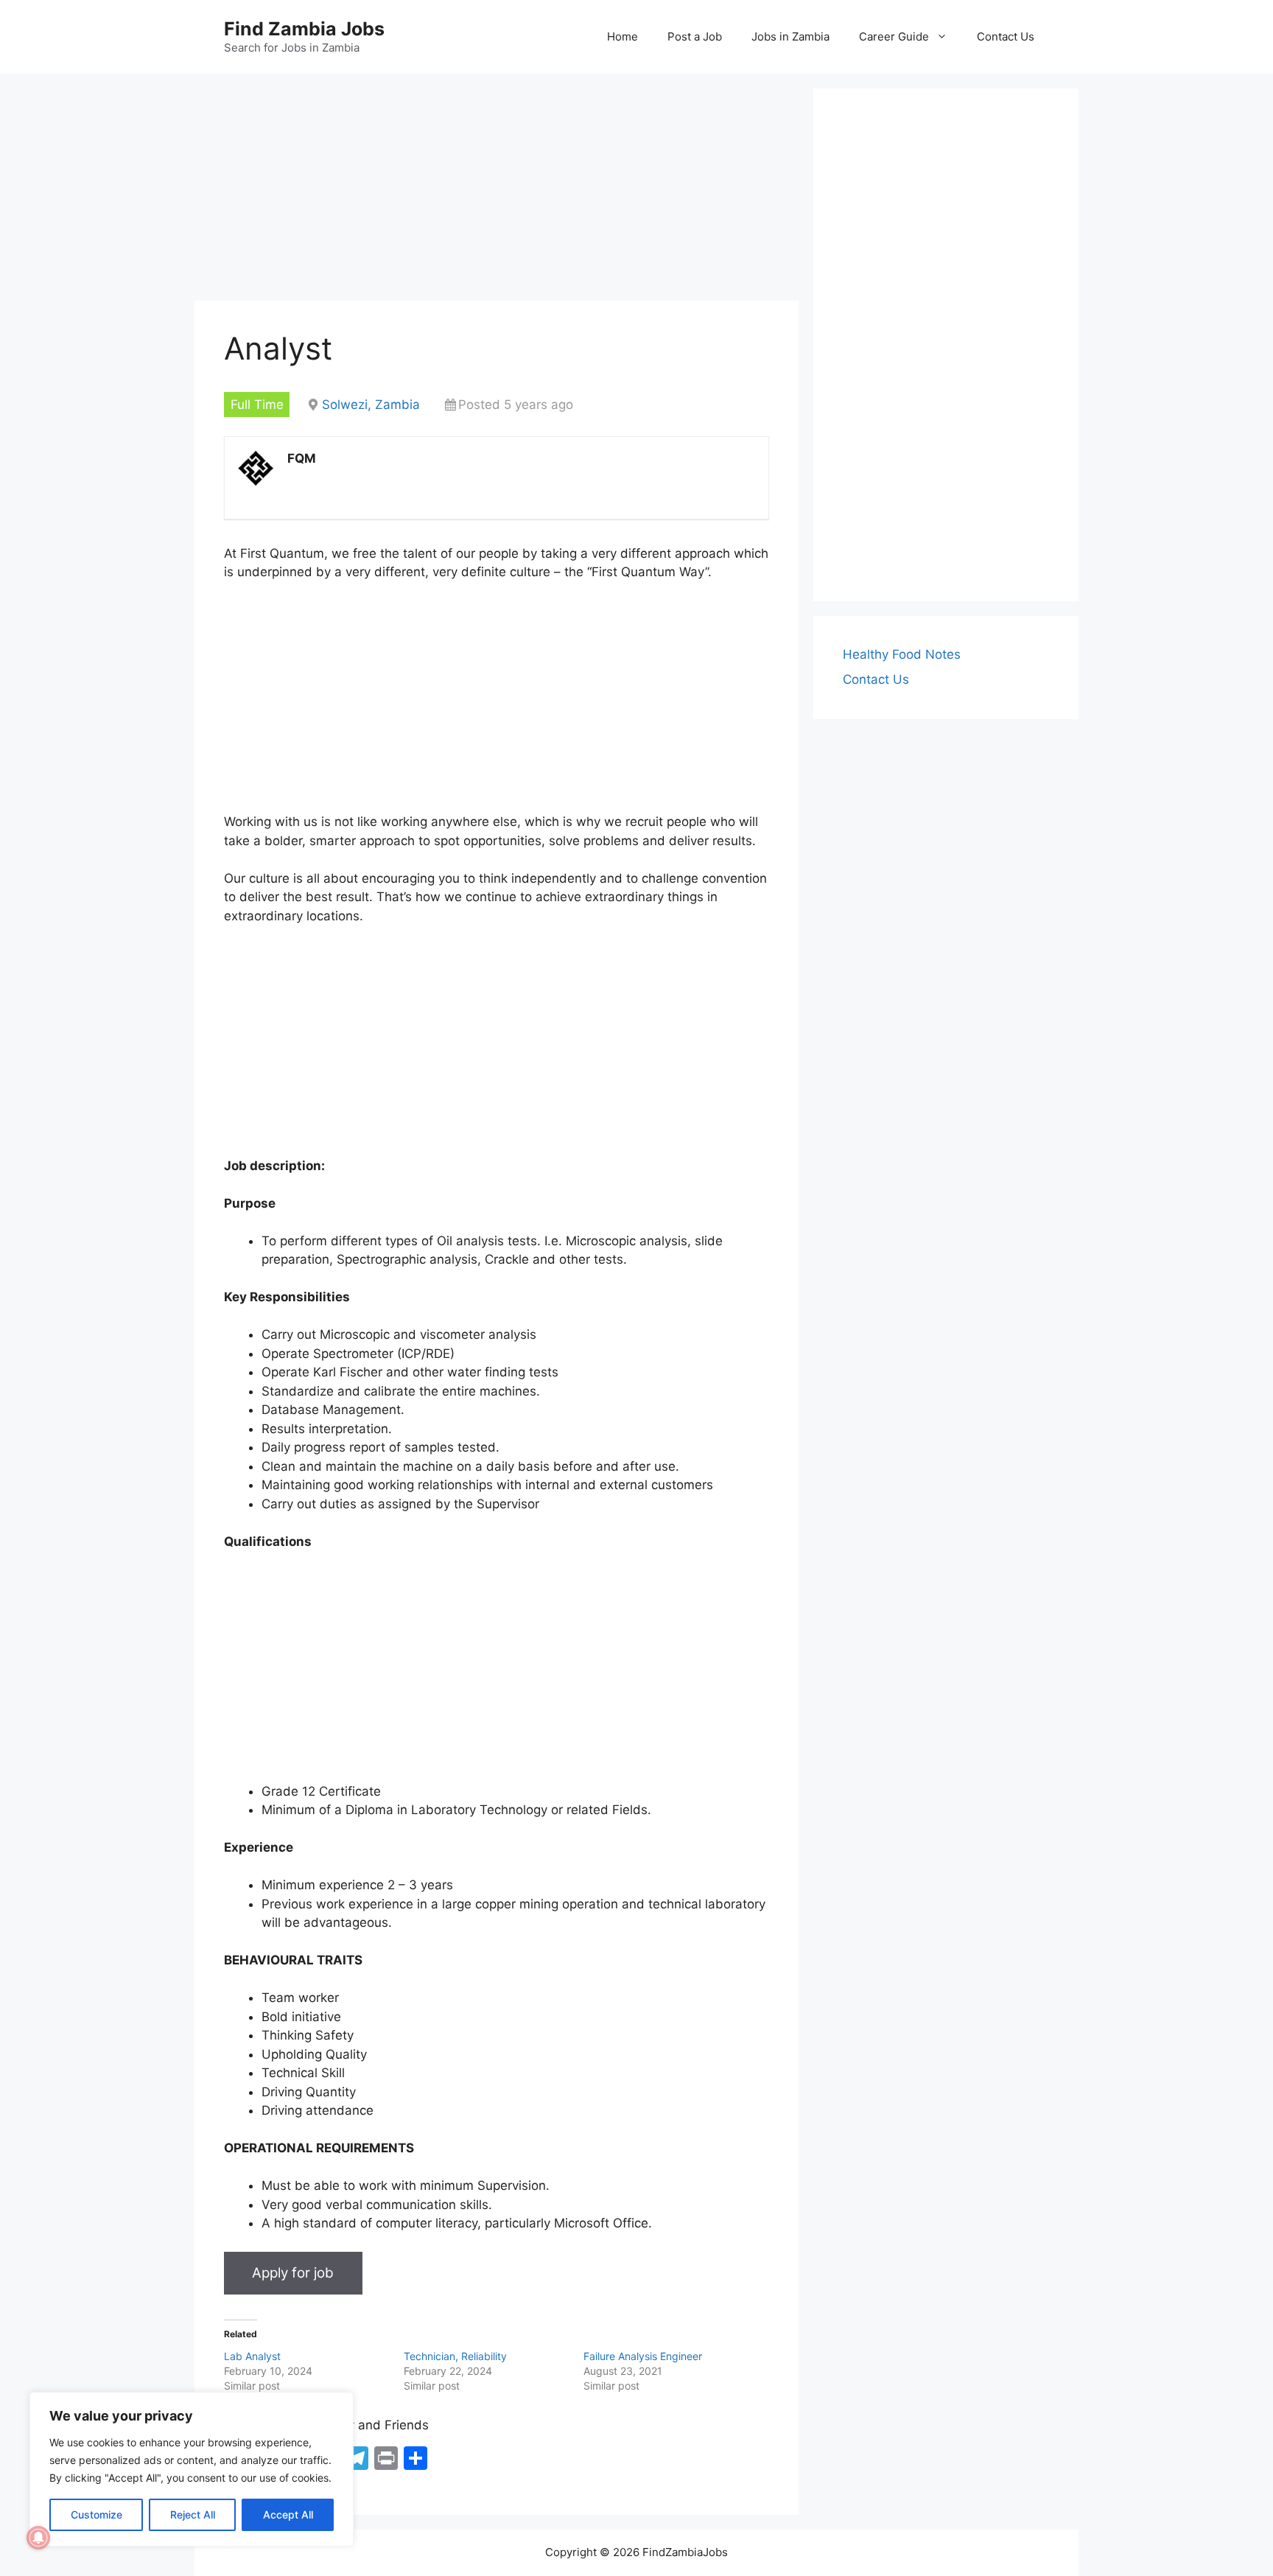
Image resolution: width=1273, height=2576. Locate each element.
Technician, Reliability (455, 2356)
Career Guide (894, 36)
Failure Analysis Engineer (643, 2356)
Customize (97, 2514)
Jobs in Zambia (790, 36)
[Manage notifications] (38, 2538)
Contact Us (1006, 36)
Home (623, 36)
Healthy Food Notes (902, 654)
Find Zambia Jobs (304, 29)
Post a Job (695, 36)
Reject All (193, 2514)
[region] (192, 2469)
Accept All (288, 2514)
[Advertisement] (497, 192)
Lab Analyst (252, 2356)
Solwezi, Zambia (371, 405)
